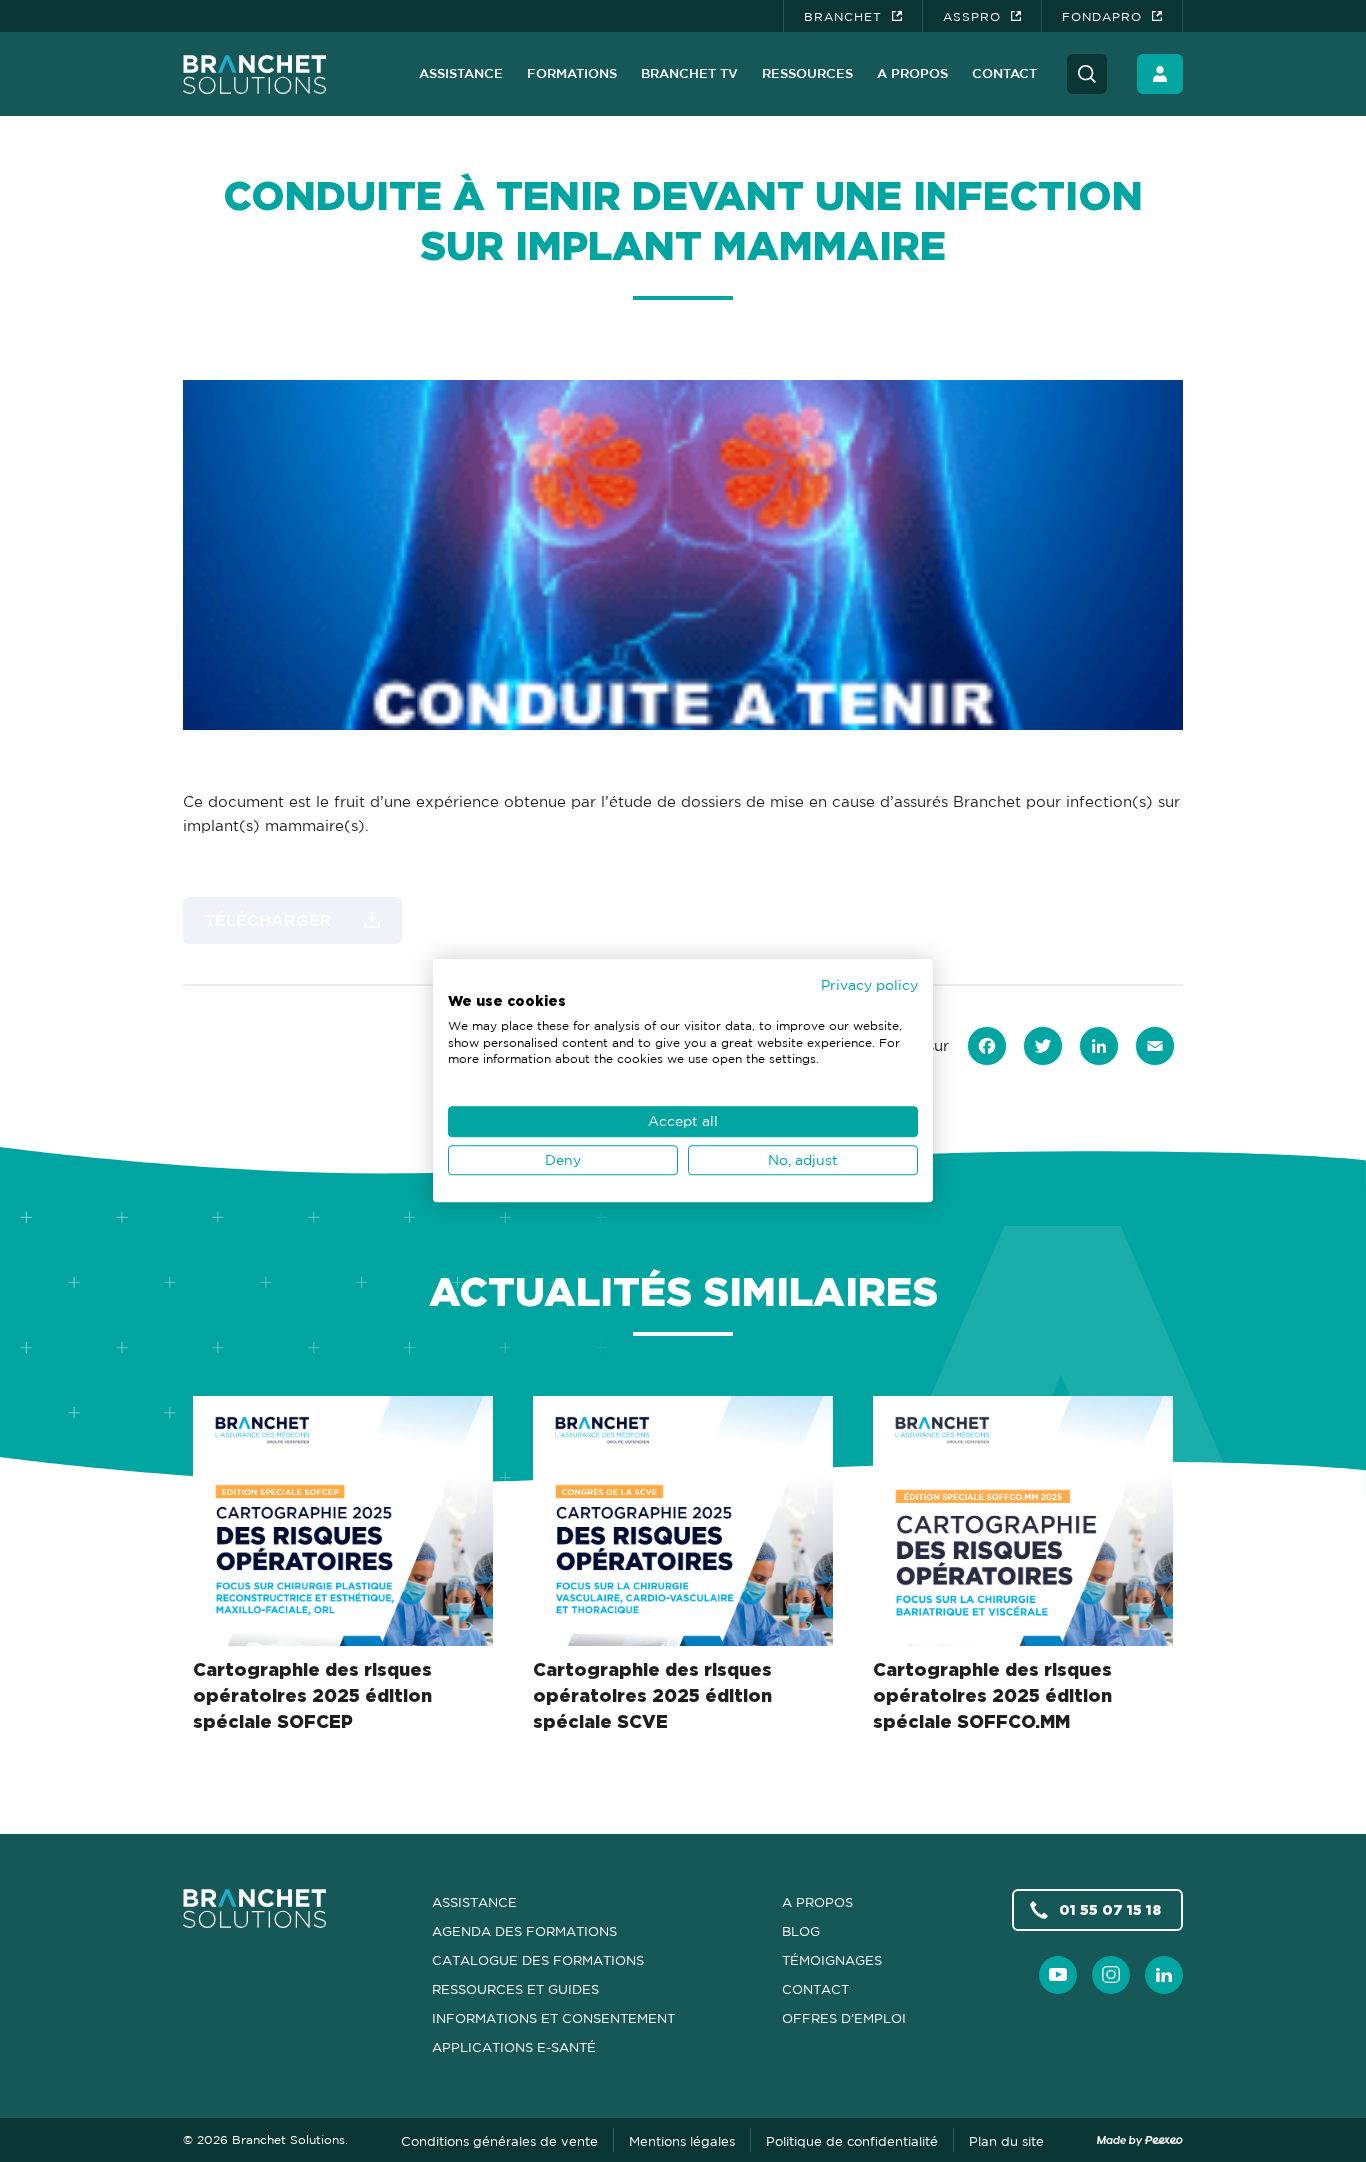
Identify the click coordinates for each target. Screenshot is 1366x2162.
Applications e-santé (514, 2047)
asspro (972, 16)
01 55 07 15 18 (1110, 1909)
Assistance (461, 73)
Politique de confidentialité (852, 2141)
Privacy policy (869, 984)
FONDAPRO (1102, 16)
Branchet (843, 16)
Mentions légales (682, 2141)
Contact (1004, 73)
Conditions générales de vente (499, 2141)
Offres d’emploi (844, 2018)
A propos (912, 73)
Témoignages (832, 1960)
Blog (801, 1931)
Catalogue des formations (538, 1960)
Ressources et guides (515, 1989)
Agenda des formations (524, 1931)
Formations (572, 73)
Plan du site (1006, 2141)
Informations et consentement (553, 2018)
